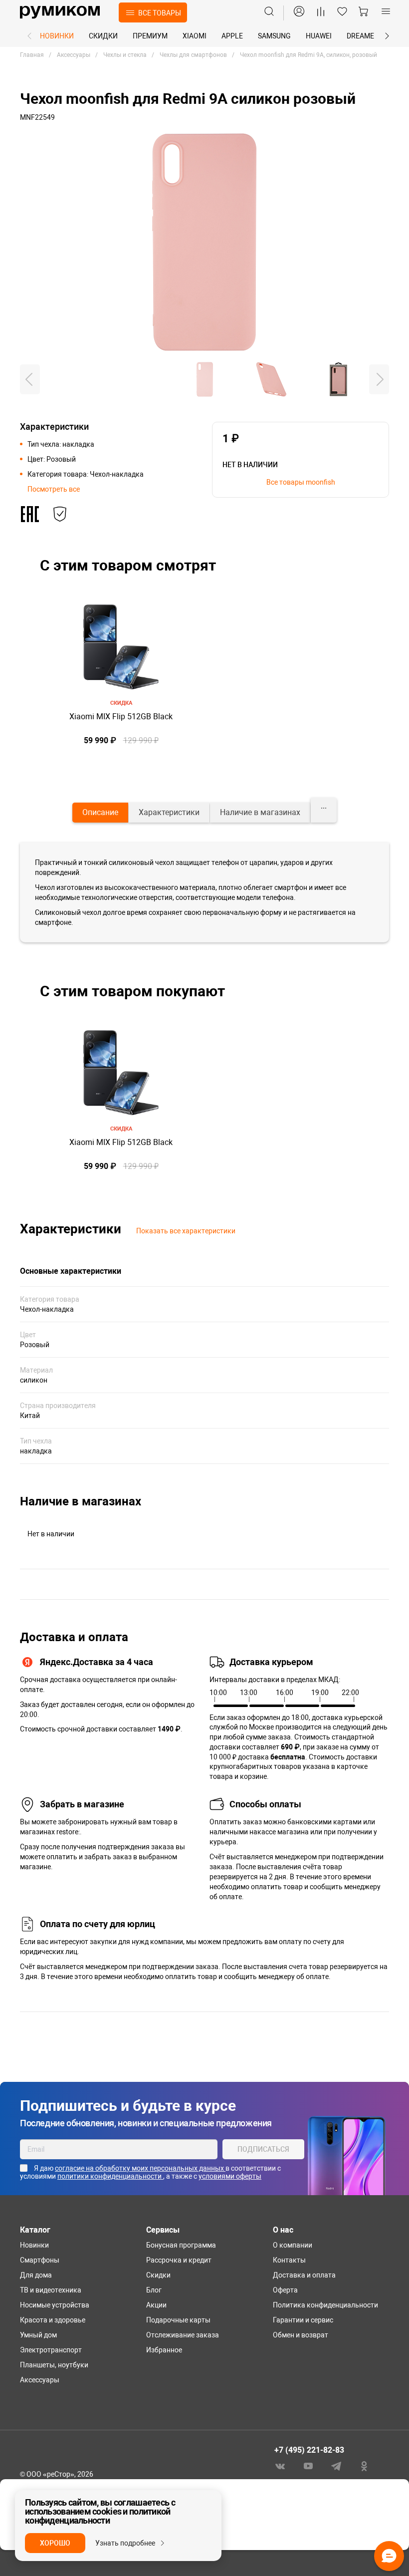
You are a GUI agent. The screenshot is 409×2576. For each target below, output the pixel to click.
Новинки (57, 36)
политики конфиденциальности (110, 2176)
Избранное (164, 2350)
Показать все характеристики (186, 1231)
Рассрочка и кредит (179, 2260)
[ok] (364, 2465)
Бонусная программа (181, 2245)
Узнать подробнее (125, 2543)
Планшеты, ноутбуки (54, 2365)
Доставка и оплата (304, 2275)
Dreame (360, 36)
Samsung (274, 36)
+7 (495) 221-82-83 (309, 2450)
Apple (232, 36)
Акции (156, 2305)
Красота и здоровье (53, 2320)
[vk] (280, 2465)
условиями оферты (230, 2176)
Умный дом (38, 2335)
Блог (154, 2290)
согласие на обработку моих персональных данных (140, 2168)
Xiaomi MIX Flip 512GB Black (121, 716)
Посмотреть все (54, 489)
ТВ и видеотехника (51, 2290)
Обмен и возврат (301, 2335)
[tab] (100, 813)
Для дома (36, 2275)
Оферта (285, 2290)
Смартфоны (40, 2260)
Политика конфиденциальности (325, 2305)
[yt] (308, 2465)
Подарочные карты (178, 2320)
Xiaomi (195, 36)
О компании (293, 2245)
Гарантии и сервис (303, 2320)
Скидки (103, 36)
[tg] (336, 2465)
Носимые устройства (55, 2305)
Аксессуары (40, 2380)
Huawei (319, 36)
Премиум (150, 36)
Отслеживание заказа (183, 2335)
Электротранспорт (51, 2350)
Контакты (289, 2260)
